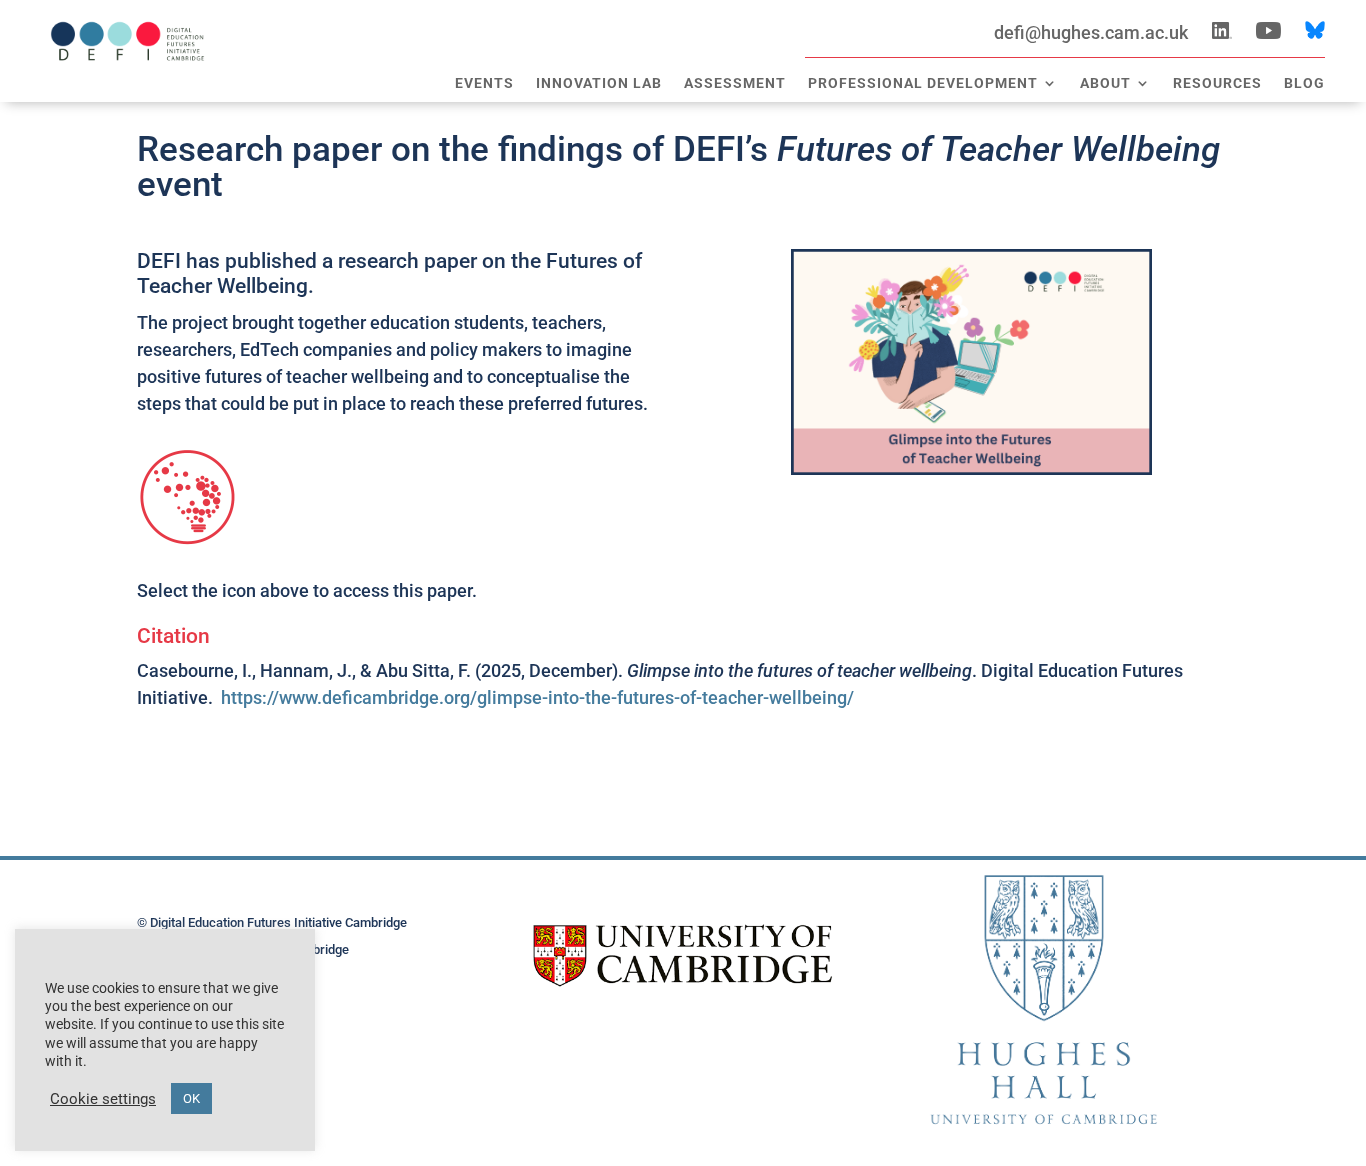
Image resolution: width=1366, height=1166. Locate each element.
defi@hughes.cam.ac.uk (1103, 32)
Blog (1304, 83)
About (1105, 83)
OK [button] (191, 1098)
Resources (1217, 83)
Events (484, 83)
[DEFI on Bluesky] (1315, 32)
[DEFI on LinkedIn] (1222, 32)
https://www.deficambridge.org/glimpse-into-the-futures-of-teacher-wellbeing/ (537, 697)
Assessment (735, 83)
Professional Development (923, 83)
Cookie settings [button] (103, 1099)
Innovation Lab (599, 83)
